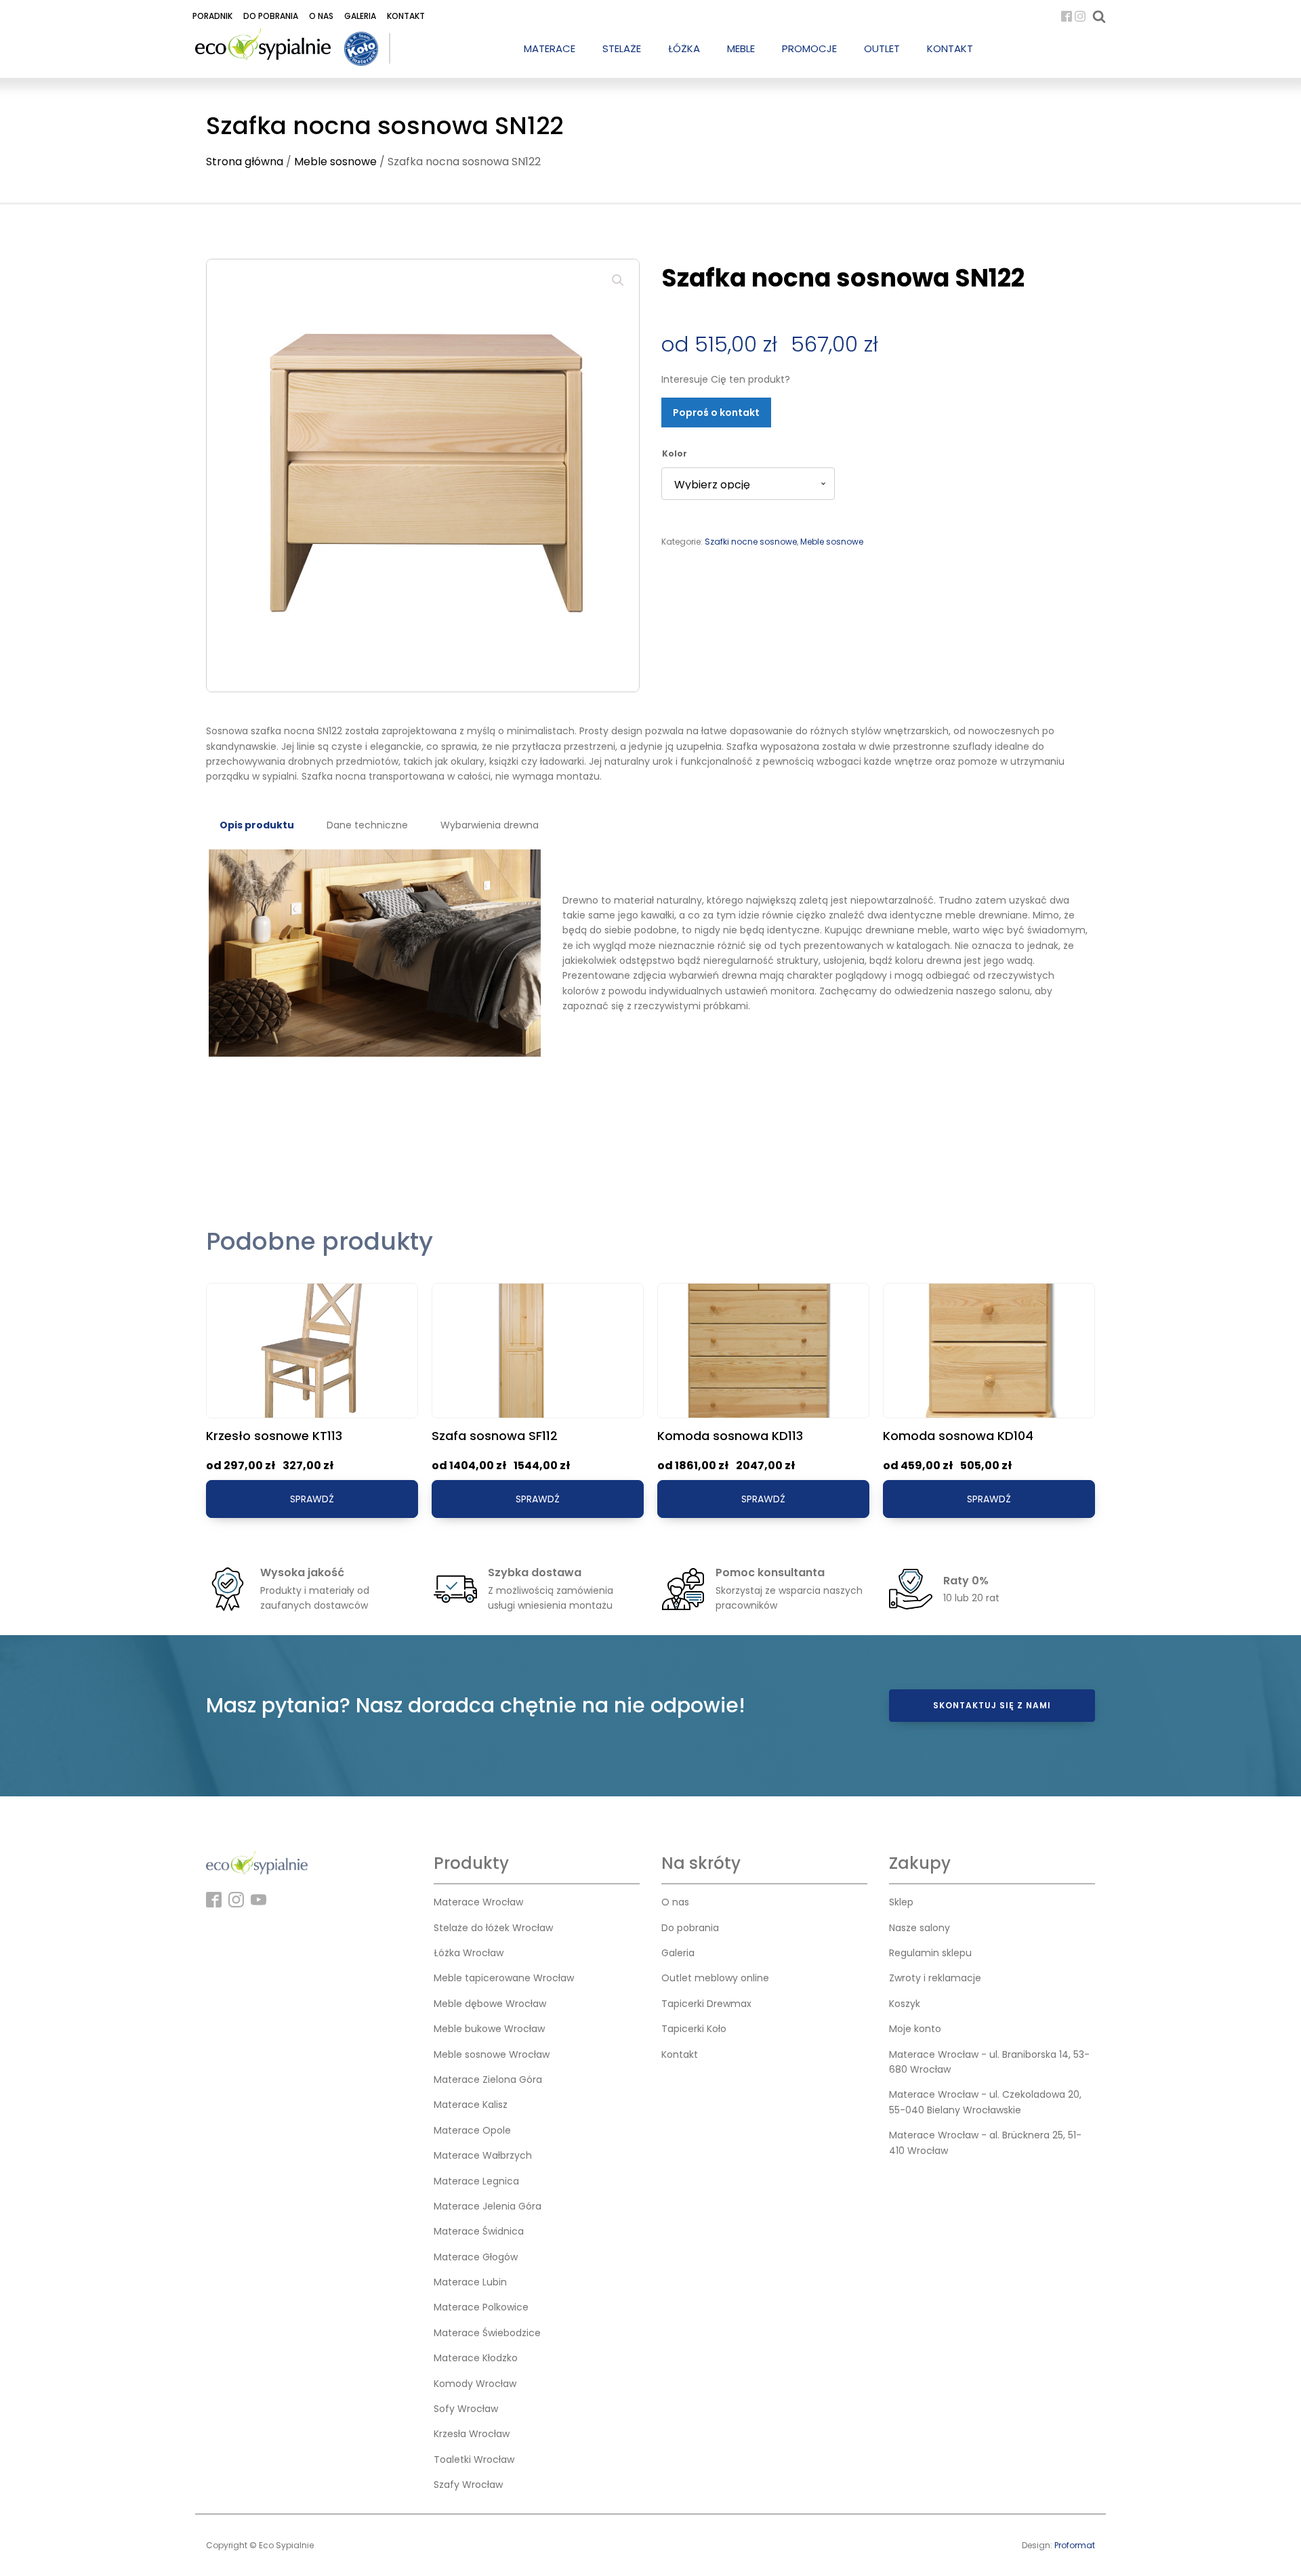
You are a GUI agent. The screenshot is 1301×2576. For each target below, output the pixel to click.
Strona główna (245, 162)
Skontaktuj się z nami (992, 1705)
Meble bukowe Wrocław (489, 2029)
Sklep (901, 1902)
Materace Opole (472, 2130)
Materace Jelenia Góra (488, 2206)
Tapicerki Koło (694, 2029)
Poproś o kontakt (716, 413)
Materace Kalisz (471, 2105)
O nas (321, 16)
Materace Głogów (476, 2257)
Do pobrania (271, 16)
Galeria (360, 16)
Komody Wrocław (475, 2384)
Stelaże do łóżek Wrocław (493, 1928)
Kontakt (406, 16)
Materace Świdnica (479, 2231)
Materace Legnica (476, 2181)
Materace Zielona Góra (488, 2079)
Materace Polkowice (481, 2307)
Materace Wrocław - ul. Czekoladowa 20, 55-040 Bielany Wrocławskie (985, 2102)
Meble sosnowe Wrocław (492, 2054)
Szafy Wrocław (468, 2485)
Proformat (1075, 2545)
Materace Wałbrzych (483, 2155)
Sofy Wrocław (466, 2409)
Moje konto (915, 2029)
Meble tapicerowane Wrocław (504, 1978)
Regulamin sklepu (930, 1953)
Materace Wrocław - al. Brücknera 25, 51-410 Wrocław (985, 2142)
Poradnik (212, 16)
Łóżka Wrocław (469, 1953)
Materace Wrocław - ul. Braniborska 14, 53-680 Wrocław (989, 2062)
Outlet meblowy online (715, 1978)
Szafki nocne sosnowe (751, 542)
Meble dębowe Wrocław (490, 2004)
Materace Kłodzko (476, 2358)
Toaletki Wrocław (474, 2459)
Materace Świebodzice (487, 2333)
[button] (618, 280)
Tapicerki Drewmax (706, 2004)
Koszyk (905, 2004)
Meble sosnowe (335, 162)
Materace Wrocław (478, 1902)
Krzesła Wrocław (472, 2434)
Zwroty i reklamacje (935, 1978)
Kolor (675, 453)
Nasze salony (920, 1928)
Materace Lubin (470, 2282)
